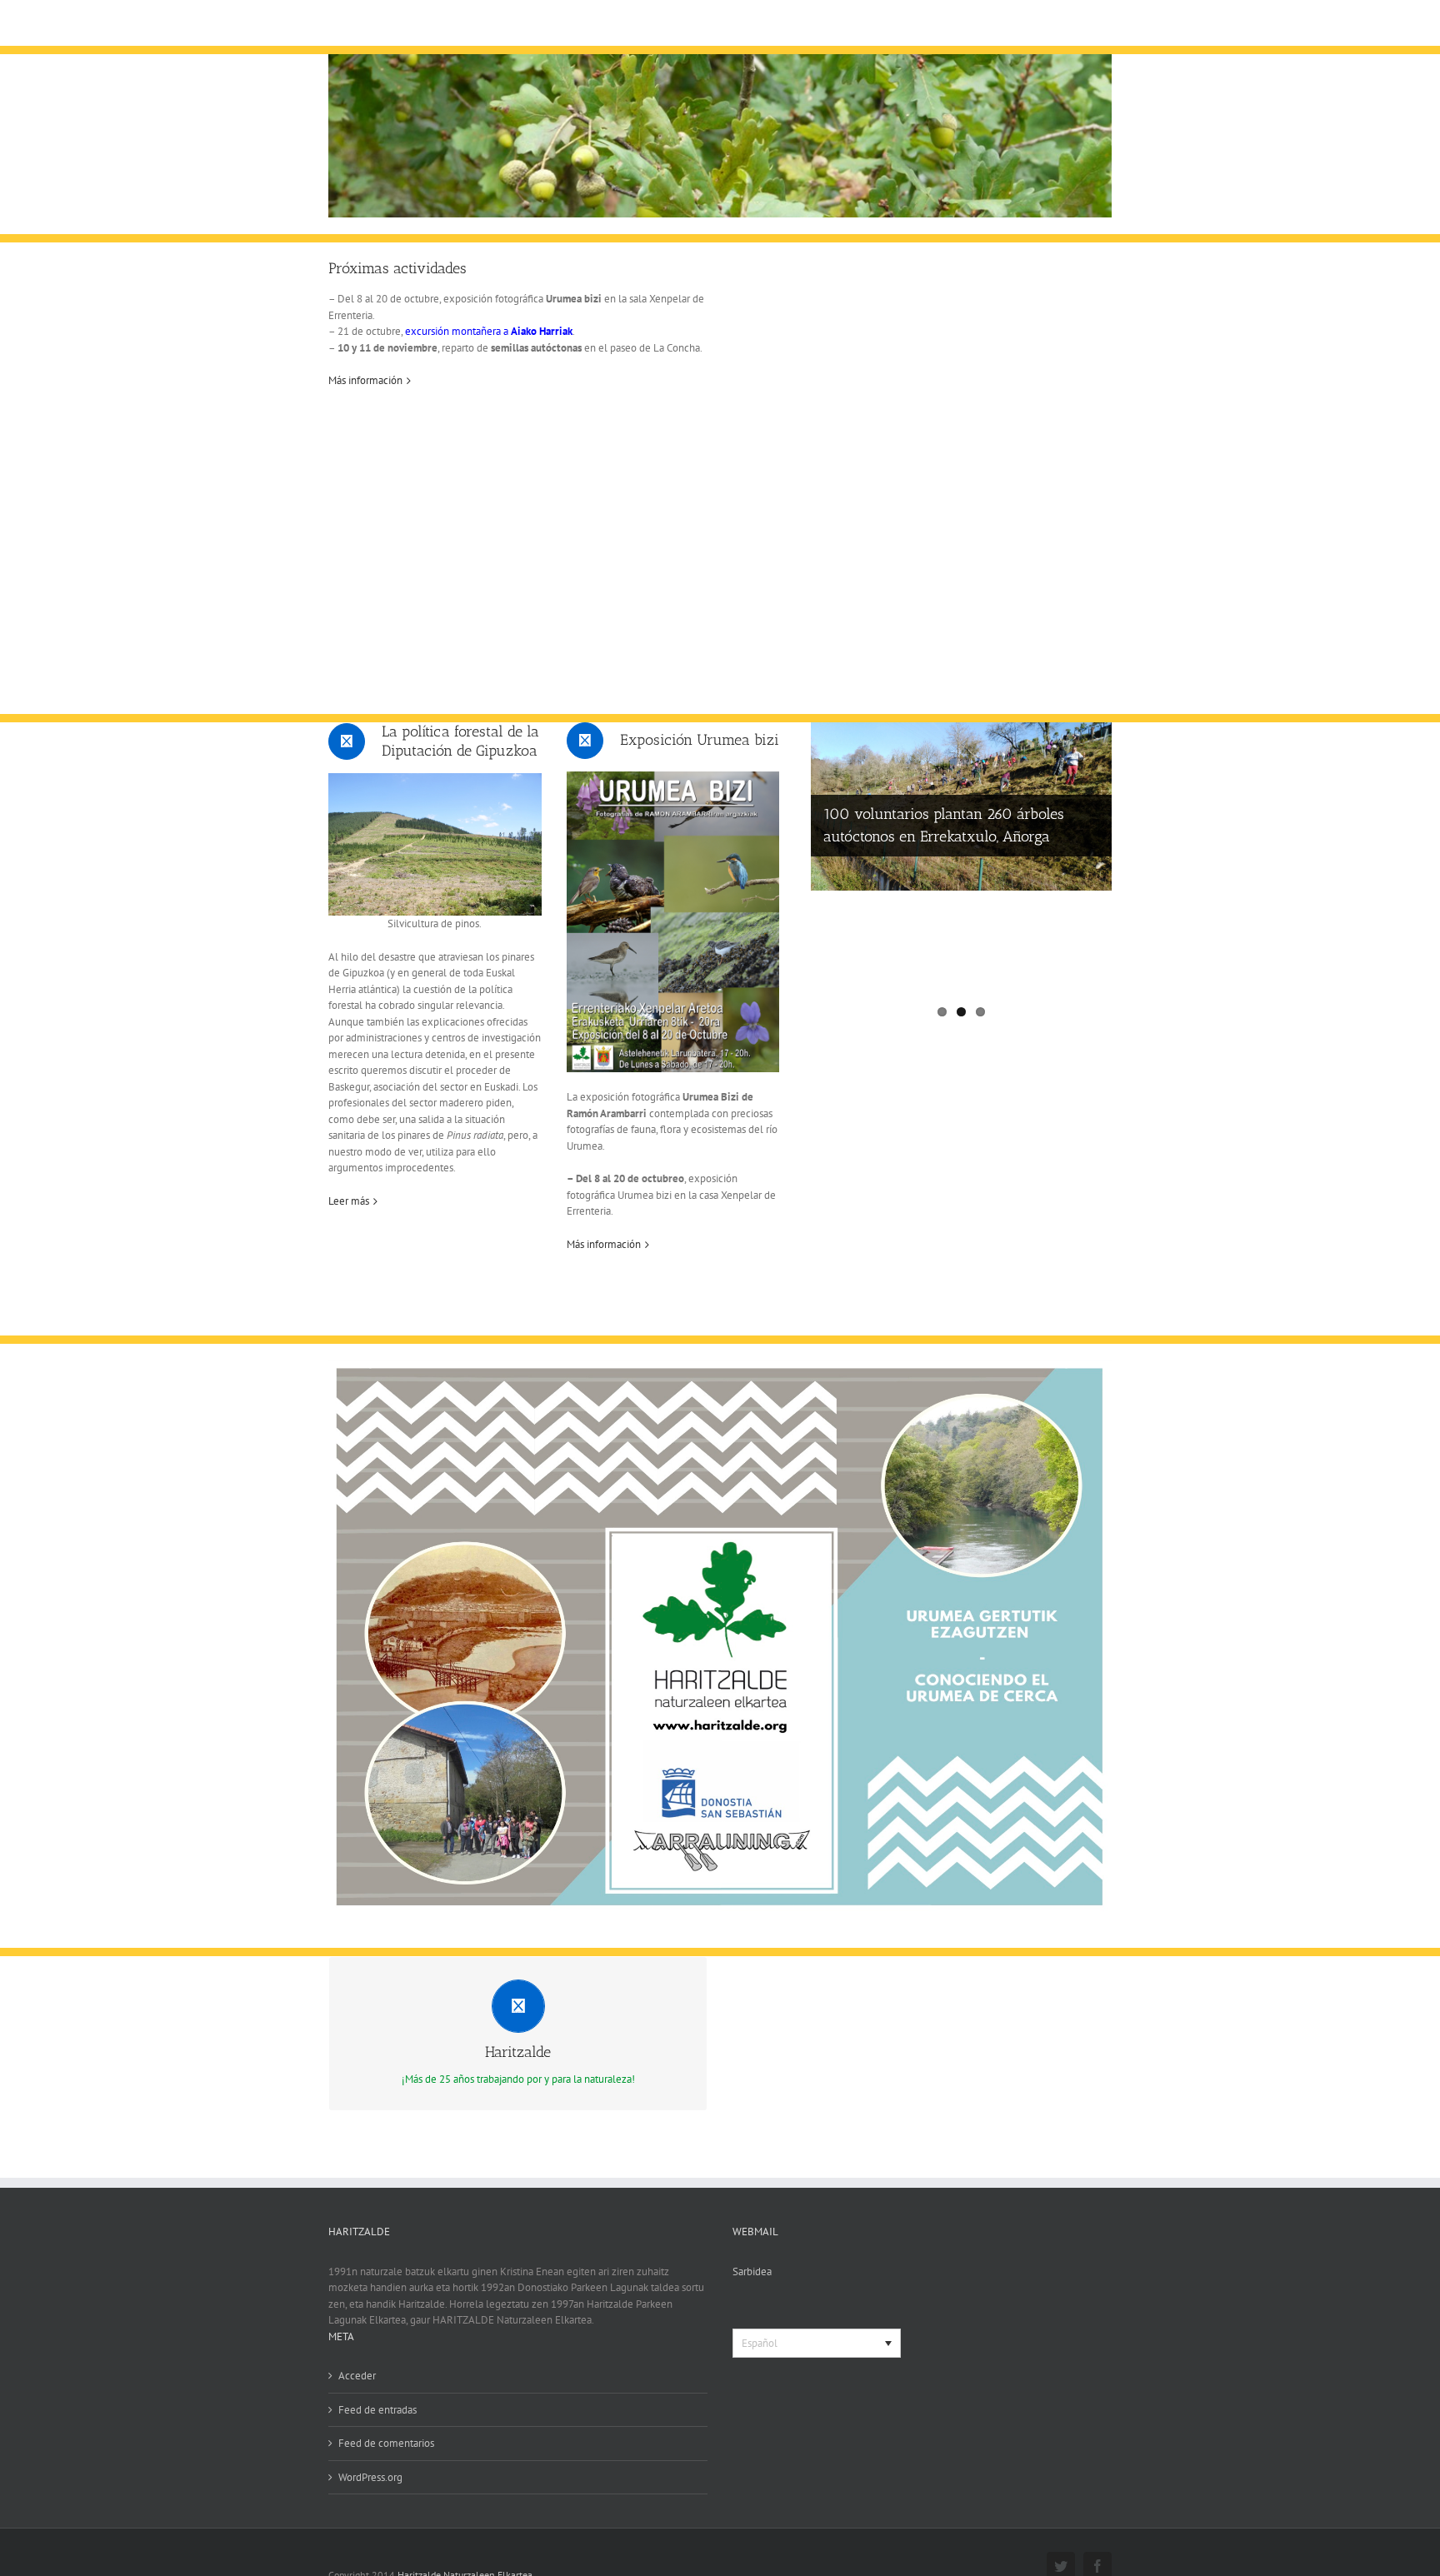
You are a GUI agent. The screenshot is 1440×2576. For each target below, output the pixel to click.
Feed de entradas (377, 2410)
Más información (365, 380)
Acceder (357, 2376)
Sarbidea (752, 2271)
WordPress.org (370, 2477)
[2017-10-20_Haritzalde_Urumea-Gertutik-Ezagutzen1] (720, 1368)
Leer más (349, 1201)
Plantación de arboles (893, 943)
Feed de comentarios (386, 2443)
